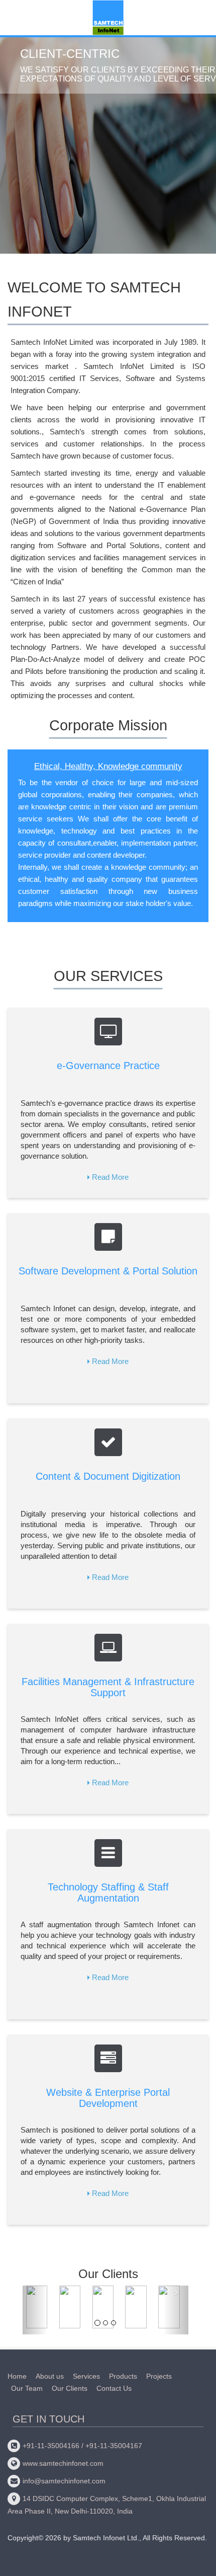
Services (86, 2376)
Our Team (27, 2388)
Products (123, 2376)
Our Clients (70, 2388)
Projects (159, 2376)
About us (50, 2376)
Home (17, 2376)
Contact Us (114, 2388)
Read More (110, 1177)
